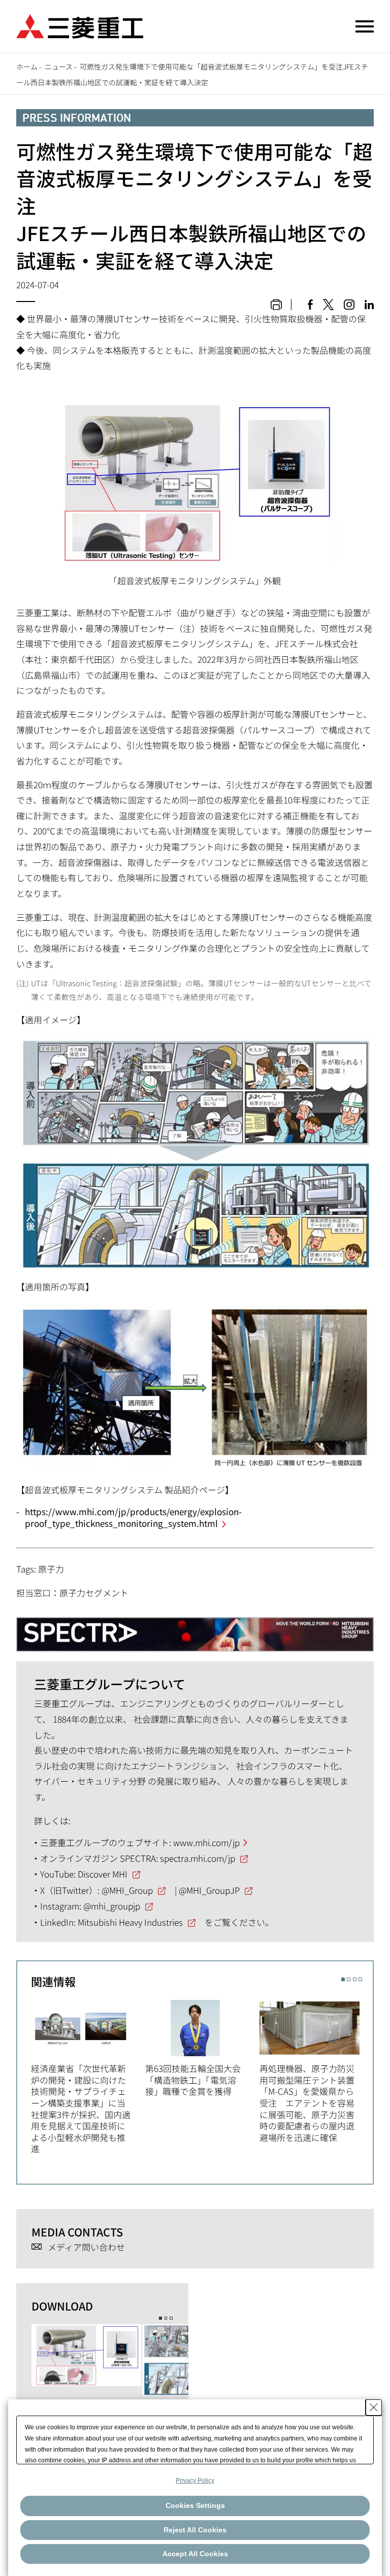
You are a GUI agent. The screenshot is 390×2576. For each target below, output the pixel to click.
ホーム (27, 66)
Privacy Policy (195, 2481)
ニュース (59, 66)
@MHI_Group (127, 1890)
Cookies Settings (195, 2505)
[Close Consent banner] (374, 2407)
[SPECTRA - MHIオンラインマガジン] (195, 1630)
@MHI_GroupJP (209, 1890)
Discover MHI (103, 1874)
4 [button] (360, 1979)
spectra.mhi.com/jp (198, 1858)
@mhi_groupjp (112, 1906)
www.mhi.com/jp (206, 1842)
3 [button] (355, 1979)
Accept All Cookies (195, 2554)
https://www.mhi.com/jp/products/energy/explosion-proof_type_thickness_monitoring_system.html (133, 1517)
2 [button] (349, 1979)
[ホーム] (80, 25)
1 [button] (343, 1979)
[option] (88, 2076)
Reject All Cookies (195, 2530)
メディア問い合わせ (86, 2247)
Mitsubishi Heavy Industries (130, 1922)
